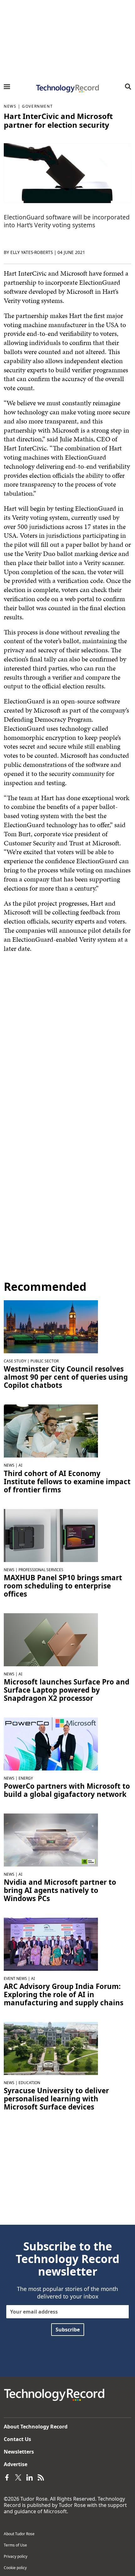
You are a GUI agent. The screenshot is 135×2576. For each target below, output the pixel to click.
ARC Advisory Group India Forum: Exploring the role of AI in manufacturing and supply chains (64, 1995)
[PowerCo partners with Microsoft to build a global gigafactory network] (51, 1743)
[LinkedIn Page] (30, 2477)
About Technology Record (36, 2427)
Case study (15, 1361)
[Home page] (67, 89)
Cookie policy (15, 2568)
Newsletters (19, 2452)
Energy (26, 1778)
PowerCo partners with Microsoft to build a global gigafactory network (67, 1790)
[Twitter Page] (18, 2477)
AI (20, 1465)
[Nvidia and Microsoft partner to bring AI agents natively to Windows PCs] (51, 1840)
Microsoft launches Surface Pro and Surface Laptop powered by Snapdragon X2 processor (67, 1690)
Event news (15, 1978)
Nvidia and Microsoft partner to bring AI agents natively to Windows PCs (60, 1890)
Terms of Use (15, 2545)
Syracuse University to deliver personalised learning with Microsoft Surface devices (56, 2099)
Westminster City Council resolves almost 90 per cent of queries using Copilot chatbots (66, 1377)
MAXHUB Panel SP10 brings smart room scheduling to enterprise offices (63, 1586)
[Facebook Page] (7, 2477)
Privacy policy (16, 2556)
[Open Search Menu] (128, 87)
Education (29, 2083)
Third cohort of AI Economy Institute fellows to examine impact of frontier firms (67, 1482)
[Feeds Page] (41, 2477)
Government (37, 106)
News (10, 106)
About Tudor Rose (19, 2534)
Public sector (45, 1361)
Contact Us (17, 2439)
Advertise (16, 2464)
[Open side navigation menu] (7, 87)
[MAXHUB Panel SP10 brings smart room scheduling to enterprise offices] (51, 1535)
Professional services (41, 1570)
